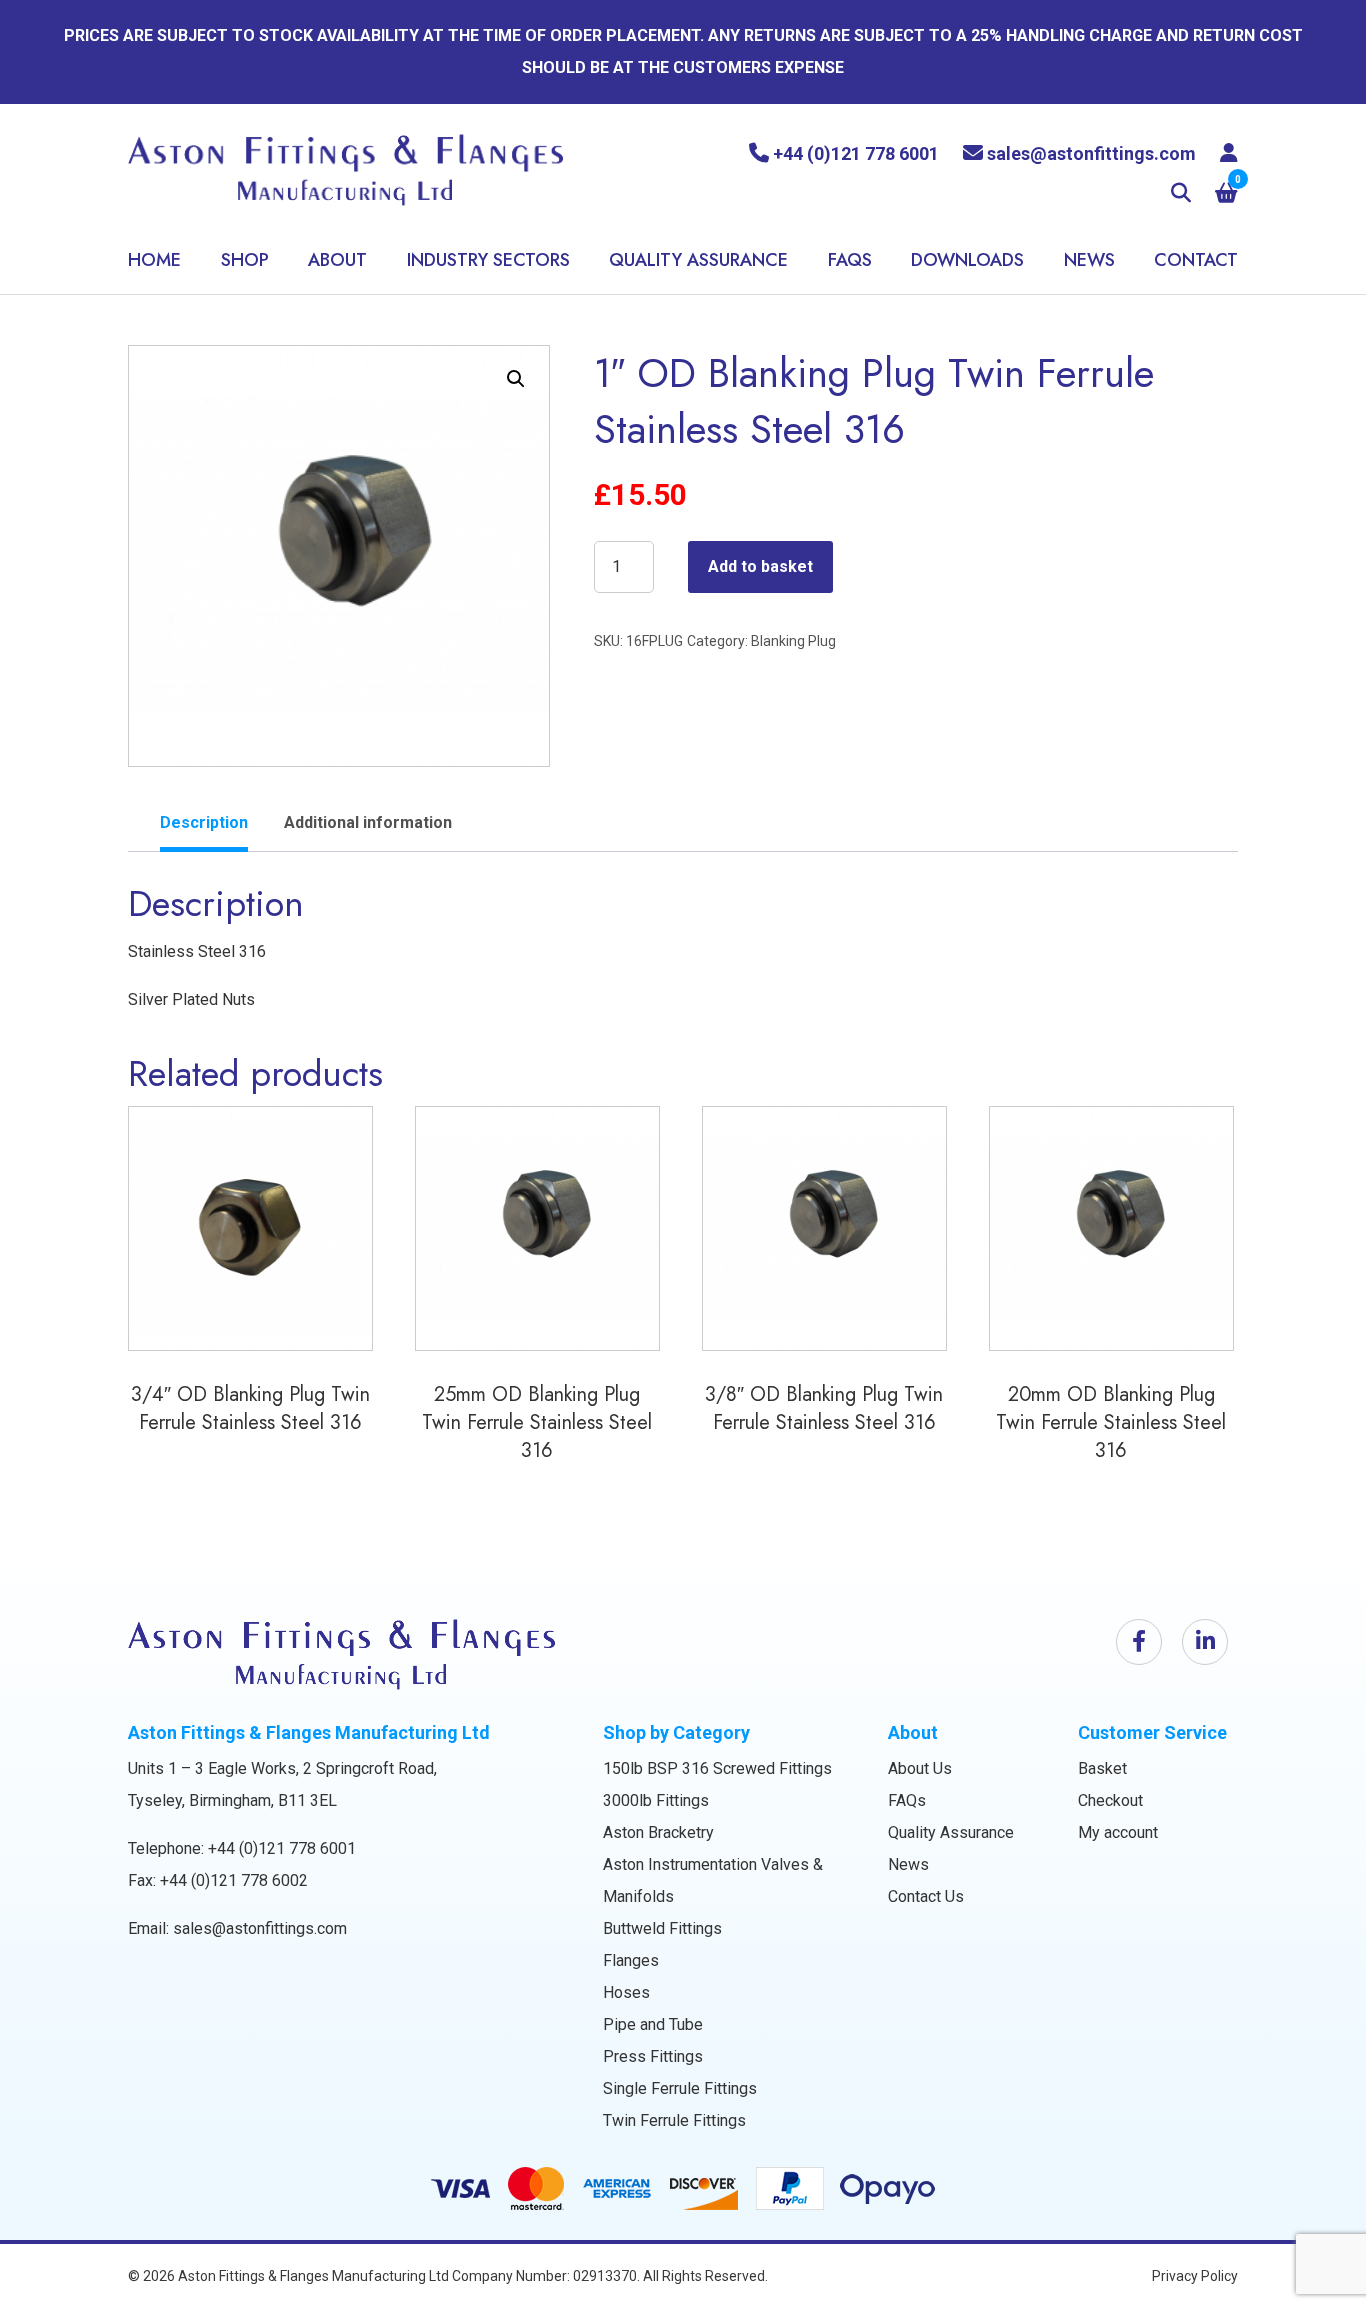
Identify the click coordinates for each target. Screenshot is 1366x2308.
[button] (516, 379)
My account (1118, 1832)
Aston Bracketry (658, 1832)
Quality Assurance (698, 260)
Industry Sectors (488, 260)
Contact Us (926, 1896)
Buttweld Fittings (662, 1928)
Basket (1102, 1768)
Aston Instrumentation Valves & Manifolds (713, 1880)
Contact (1196, 260)
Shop (245, 260)
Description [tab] (204, 822)
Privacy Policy (1195, 2276)
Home (154, 260)
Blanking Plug (793, 641)
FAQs (850, 260)
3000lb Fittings (656, 1800)
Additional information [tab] (368, 822)
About (337, 260)
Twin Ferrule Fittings (674, 2120)
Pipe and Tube (653, 2024)
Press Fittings (653, 2056)
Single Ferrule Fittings (680, 2088)
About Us (920, 1768)
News (1089, 260)
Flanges (631, 1960)
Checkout (1110, 1800)
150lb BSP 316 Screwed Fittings (717, 1768)
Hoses (626, 1992)
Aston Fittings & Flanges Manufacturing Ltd (313, 2276)
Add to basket (760, 566)
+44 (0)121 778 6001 (282, 1848)
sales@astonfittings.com (260, 1928)
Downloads (967, 260)
